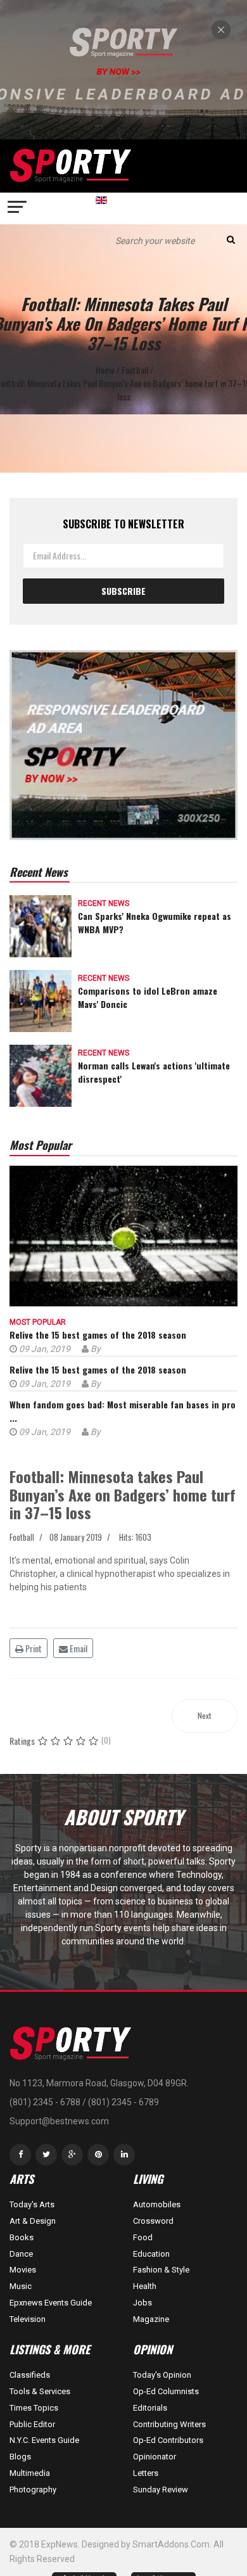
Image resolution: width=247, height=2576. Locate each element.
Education (151, 2254)
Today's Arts (32, 2204)
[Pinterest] (98, 2155)
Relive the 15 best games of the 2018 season (98, 1335)
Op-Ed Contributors (168, 2440)
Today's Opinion (162, 2375)
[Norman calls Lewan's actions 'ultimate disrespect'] (41, 1074)
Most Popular (38, 1322)
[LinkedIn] (124, 2155)
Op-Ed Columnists (166, 2391)
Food (143, 2237)
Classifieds (30, 2375)
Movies (23, 2270)
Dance (21, 2254)
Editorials (150, 2408)
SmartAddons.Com (171, 2544)
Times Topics (34, 2408)
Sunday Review (161, 2490)
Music (21, 2286)
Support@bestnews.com (59, 2121)
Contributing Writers (169, 2424)
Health (145, 2286)
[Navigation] (18, 208)
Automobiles (157, 2204)
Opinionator (155, 2457)
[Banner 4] (123, 745)
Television (28, 2319)
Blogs (20, 2457)
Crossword (153, 2221)
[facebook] (20, 2155)
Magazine (151, 2319)
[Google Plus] (72, 2155)
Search (231, 240)
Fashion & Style (161, 2270)
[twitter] (46, 2155)
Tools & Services (40, 2391)
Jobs (142, 2303)
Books (22, 2237)
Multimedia (30, 2473)
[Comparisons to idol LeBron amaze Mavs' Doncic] (41, 999)
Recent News (104, 903)
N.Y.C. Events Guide (44, 2440)
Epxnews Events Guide (51, 2303)
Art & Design (33, 2221)
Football (22, 1537)
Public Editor (32, 2424)
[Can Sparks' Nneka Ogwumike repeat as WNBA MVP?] (41, 925)
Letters (146, 2473)
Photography (33, 2490)
